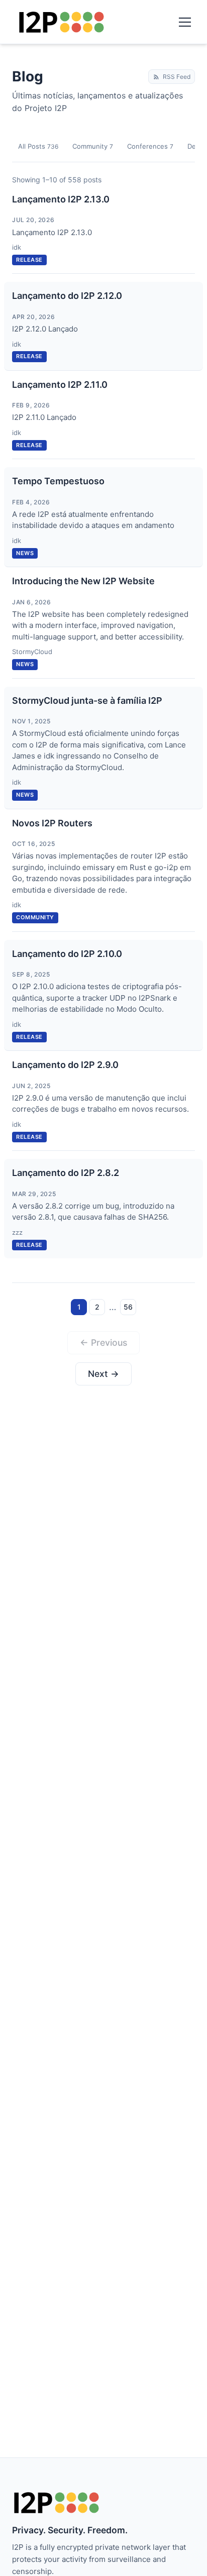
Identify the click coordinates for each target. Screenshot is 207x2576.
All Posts (38, 146)
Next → (103, 1374)
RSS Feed (177, 77)
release (29, 260)
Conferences (150, 146)
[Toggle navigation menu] (185, 22)
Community (93, 146)
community (35, 917)
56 (128, 1307)
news (25, 553)
